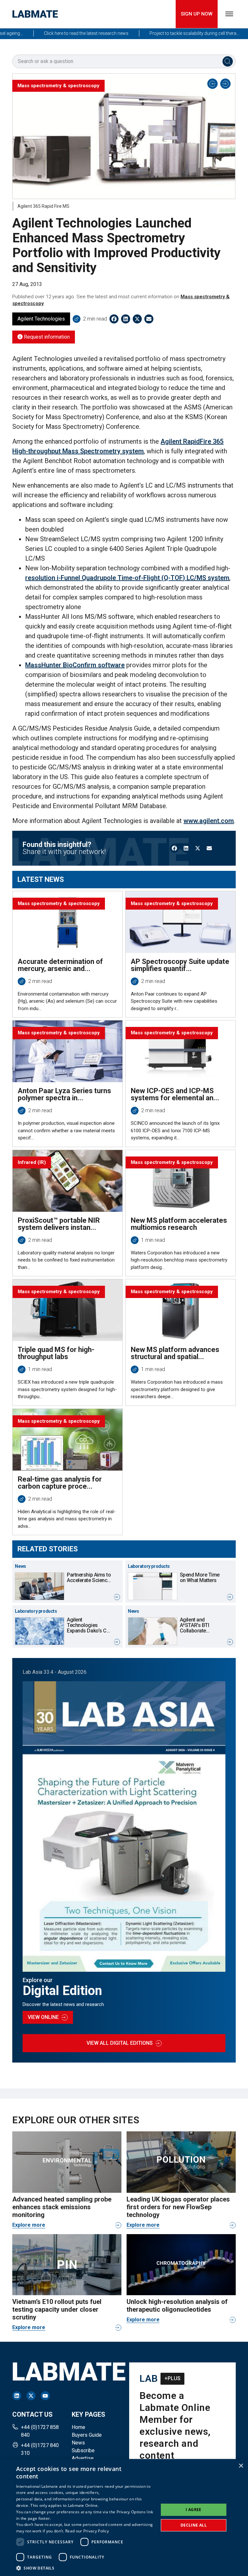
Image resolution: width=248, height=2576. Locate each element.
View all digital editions (120, 2043)
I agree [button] (194, 2510)
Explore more (29, 2225)
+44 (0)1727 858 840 (40, 2431)
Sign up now (197, 14)
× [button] (241, 2466)
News (78, 2443)
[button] (85, 2568)
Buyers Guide (87, 2435)
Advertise (83, 2458)
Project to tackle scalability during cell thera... (170, 33)
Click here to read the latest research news (62, 33)
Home (78, 2427)
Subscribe (83, 2450)
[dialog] (124, 2518)
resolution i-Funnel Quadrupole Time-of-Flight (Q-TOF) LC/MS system (127, 578)
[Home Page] (35, 14)
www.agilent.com (209, 821)
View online (43, 2017)
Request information (46, 337)
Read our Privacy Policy (87, 2531)
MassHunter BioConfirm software (75, 665)
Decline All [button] (194, 2525)
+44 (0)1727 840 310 (40, 2449)
